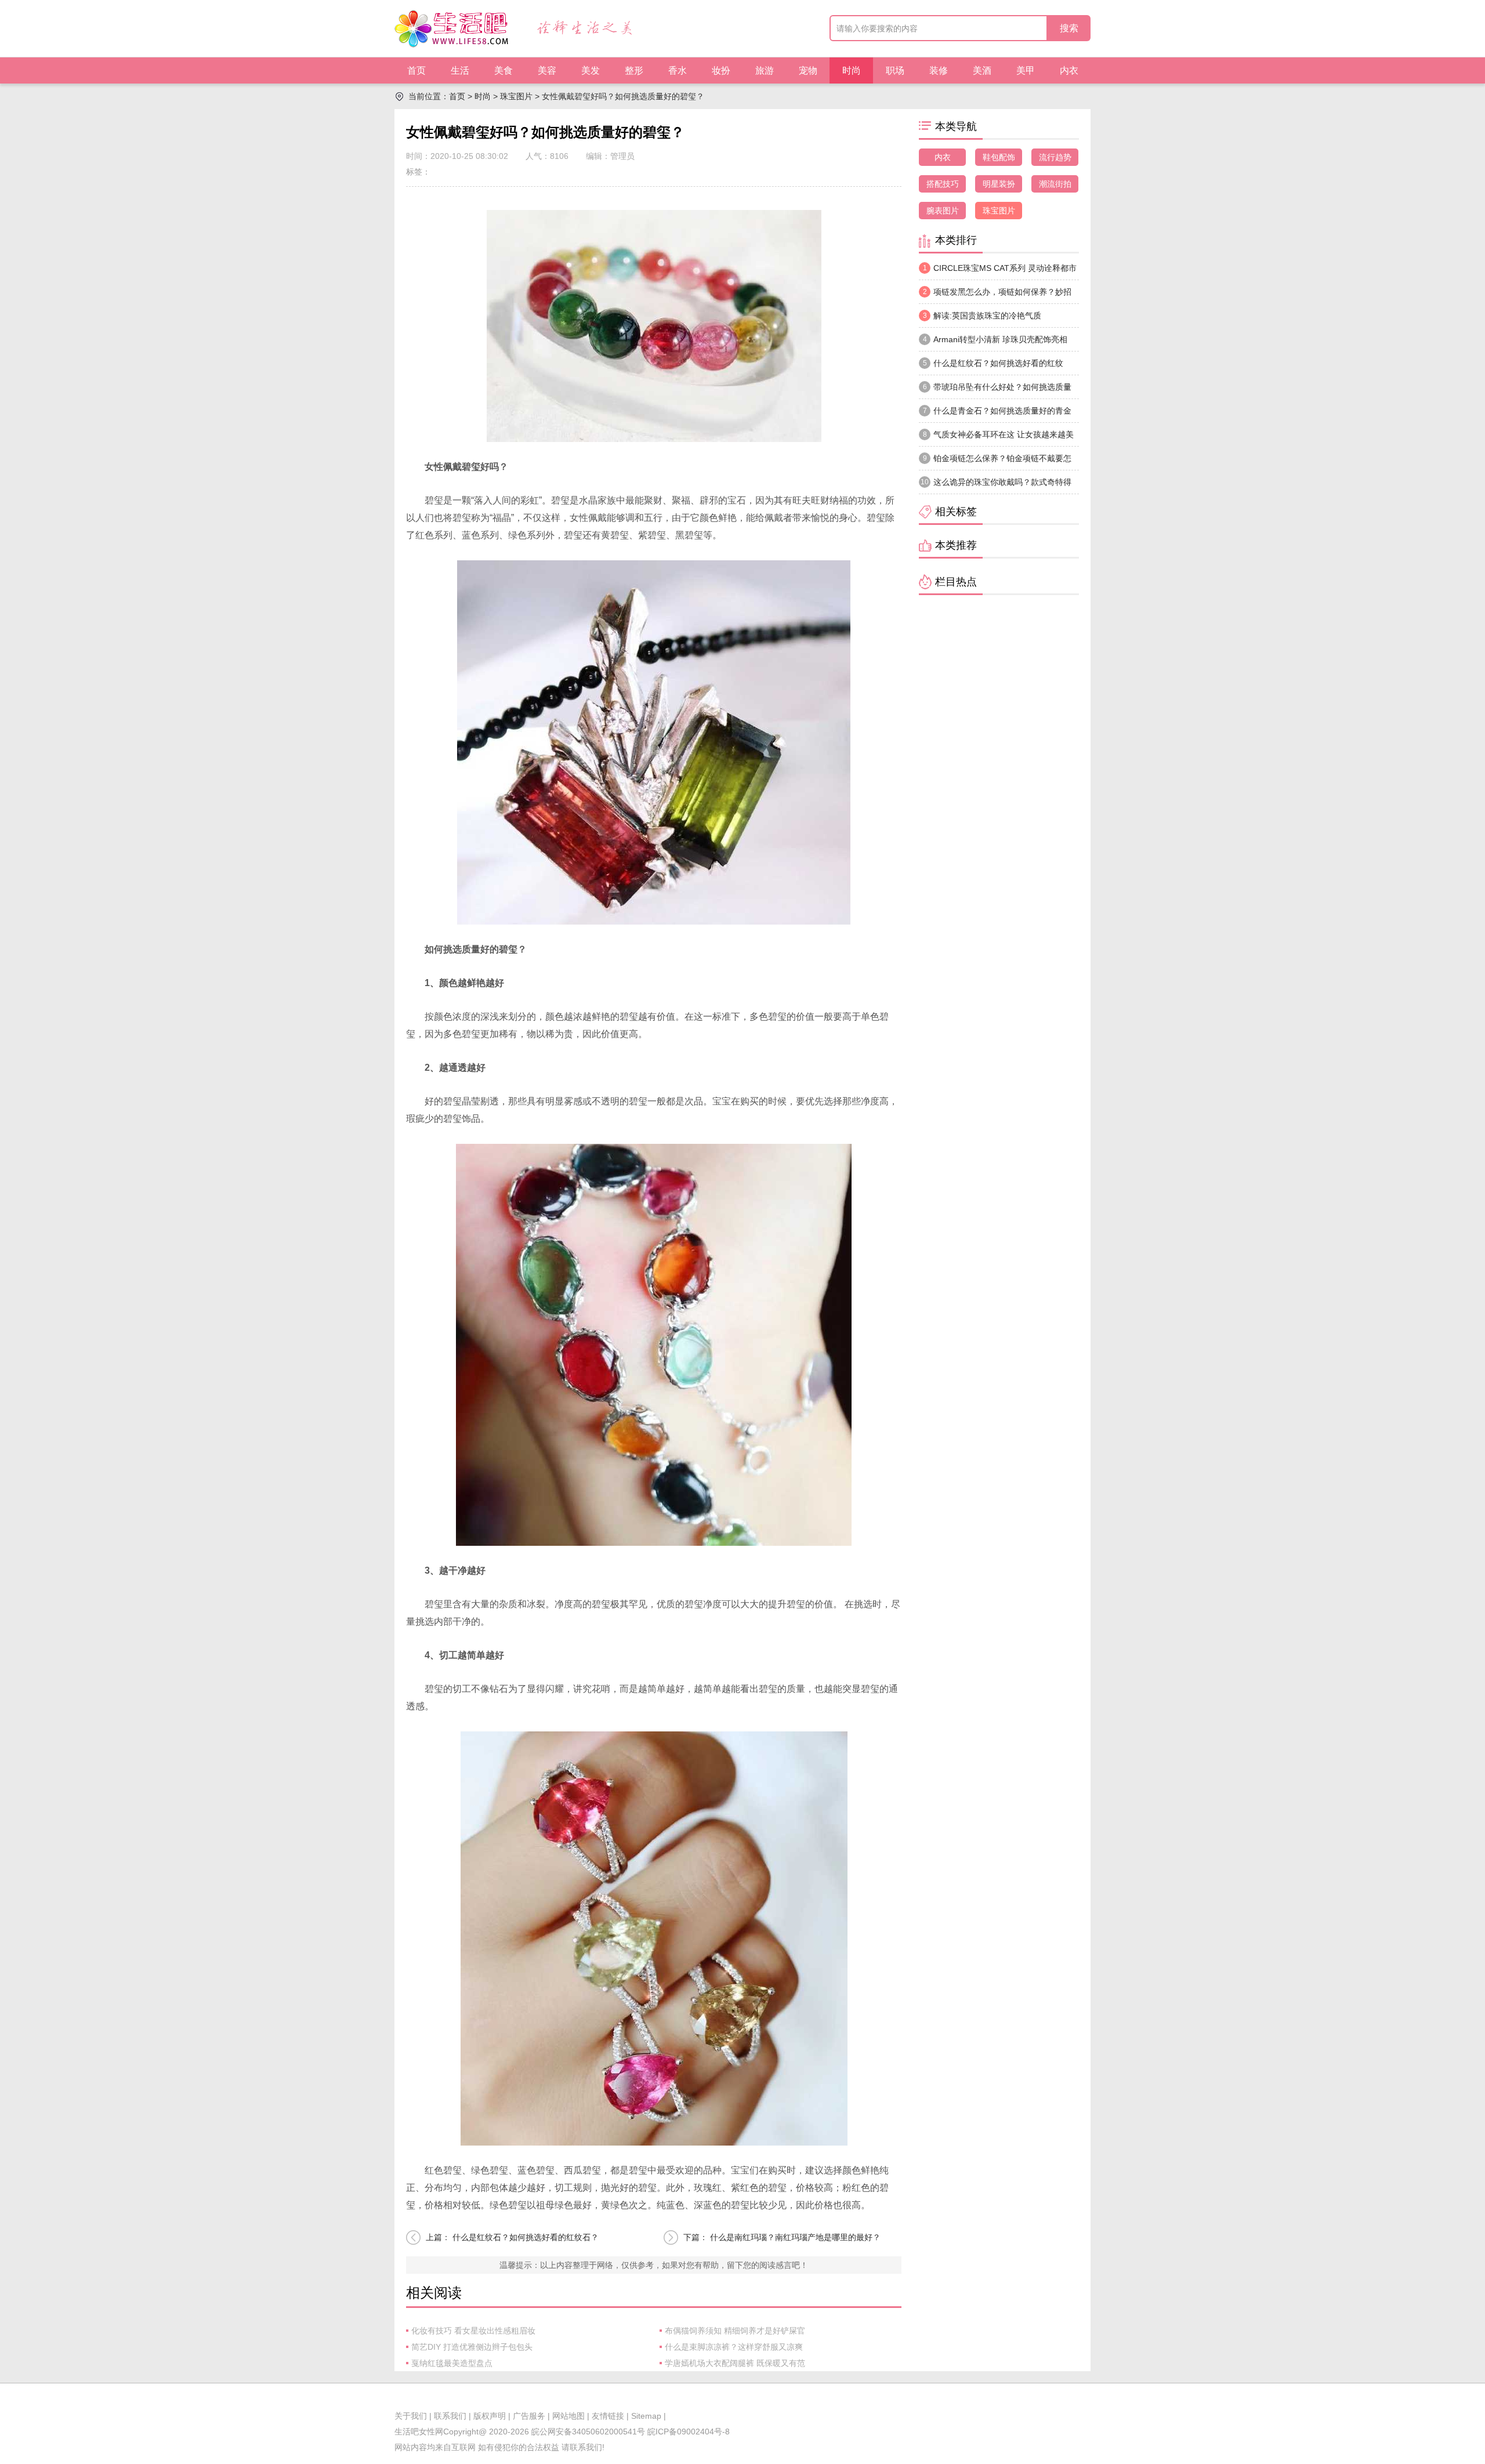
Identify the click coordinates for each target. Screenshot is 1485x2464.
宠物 (808, 70)
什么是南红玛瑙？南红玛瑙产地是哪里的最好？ (795, 2237)
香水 (678, 70)
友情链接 (608, 2416)
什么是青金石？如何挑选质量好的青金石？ (995, 414)
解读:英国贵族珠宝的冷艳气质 (982, 316)
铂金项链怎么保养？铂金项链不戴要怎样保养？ (995, 462)
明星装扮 (999, 184)
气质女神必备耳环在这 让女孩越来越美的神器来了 (996, 438)
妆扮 (721, 70)
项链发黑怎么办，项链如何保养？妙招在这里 (995, 295)
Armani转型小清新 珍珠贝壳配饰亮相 (995, 339)
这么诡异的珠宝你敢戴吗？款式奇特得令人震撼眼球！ (995, 485)
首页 (416, 70)
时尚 (852, 70)
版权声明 (490, 2416)
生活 (460, 70)
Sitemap (646, 2416)
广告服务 (529, 2416)
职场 (895, 70)
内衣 (1069, 70)
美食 (504, 70)
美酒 (982, 70)
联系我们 (450, 2416)
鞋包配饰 (999, 157)
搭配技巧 (943, 184)
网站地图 (568, 2416)
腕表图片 (943, 211)
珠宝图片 (516, 96)
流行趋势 (1055, 157)
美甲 (1026, 70)
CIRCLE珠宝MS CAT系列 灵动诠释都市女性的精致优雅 (998, 271)
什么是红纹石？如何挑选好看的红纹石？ (526, 2237)
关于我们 (411, 2416)
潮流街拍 (1055, 184)
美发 (591, 70)
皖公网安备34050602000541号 (588, 2432)
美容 (547, 70)
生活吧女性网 (419, 2432)
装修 (939, 70)
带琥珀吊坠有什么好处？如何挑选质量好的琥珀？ (995, 390)
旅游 (765, 70)
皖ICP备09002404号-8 (687, 2432)
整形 (634, 70)
